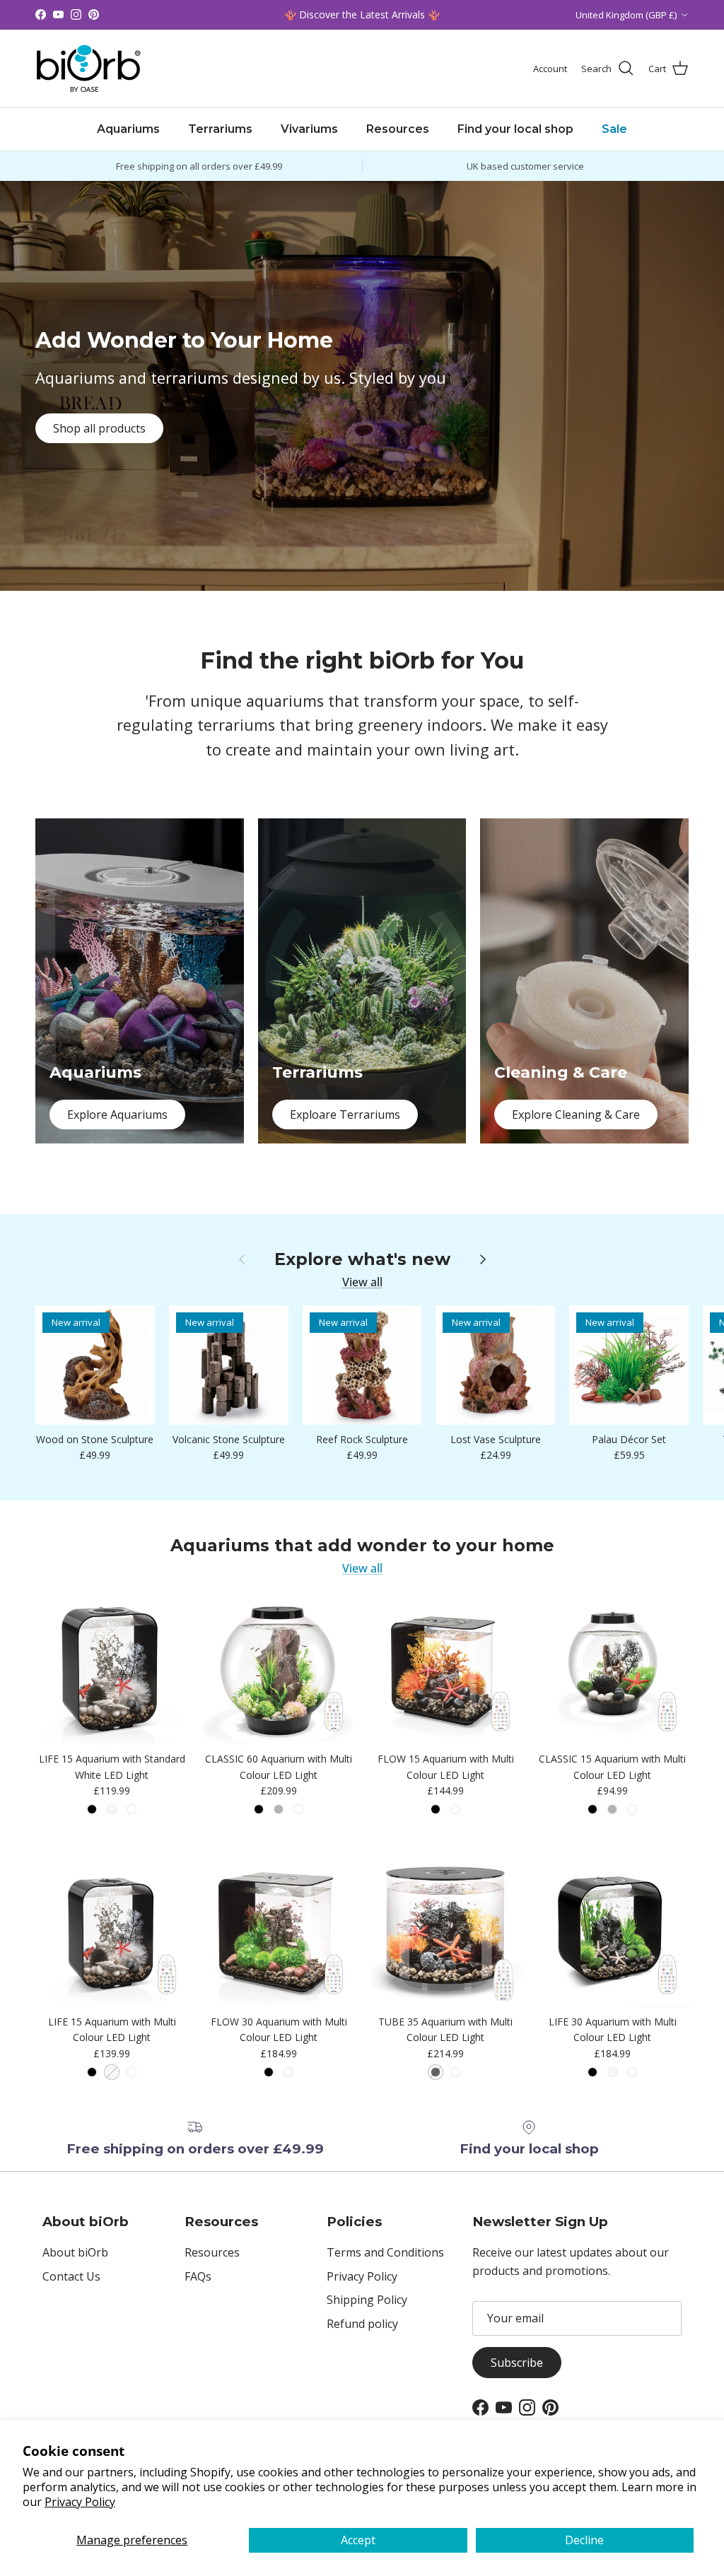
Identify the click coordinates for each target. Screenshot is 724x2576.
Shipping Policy (367, 2300)
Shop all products (99, 428)
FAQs (198, 2276)
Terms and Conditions (385, 2252)
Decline (584, 2540)
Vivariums (309, 129)
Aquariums (128, 129)
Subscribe (517, 2363)
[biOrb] (88, 69)
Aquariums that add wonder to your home (362, 1546)
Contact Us (71, 2276)
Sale (614, 129)
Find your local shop (515, 129)
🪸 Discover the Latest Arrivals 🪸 (362, 14)
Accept (358, 2540)
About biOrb (75, 2252)
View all (362, 1282)
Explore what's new (362, 1259)
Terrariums (220, 129)
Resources (398, 129)
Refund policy (362, 2324)
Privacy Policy (80, 2502)
